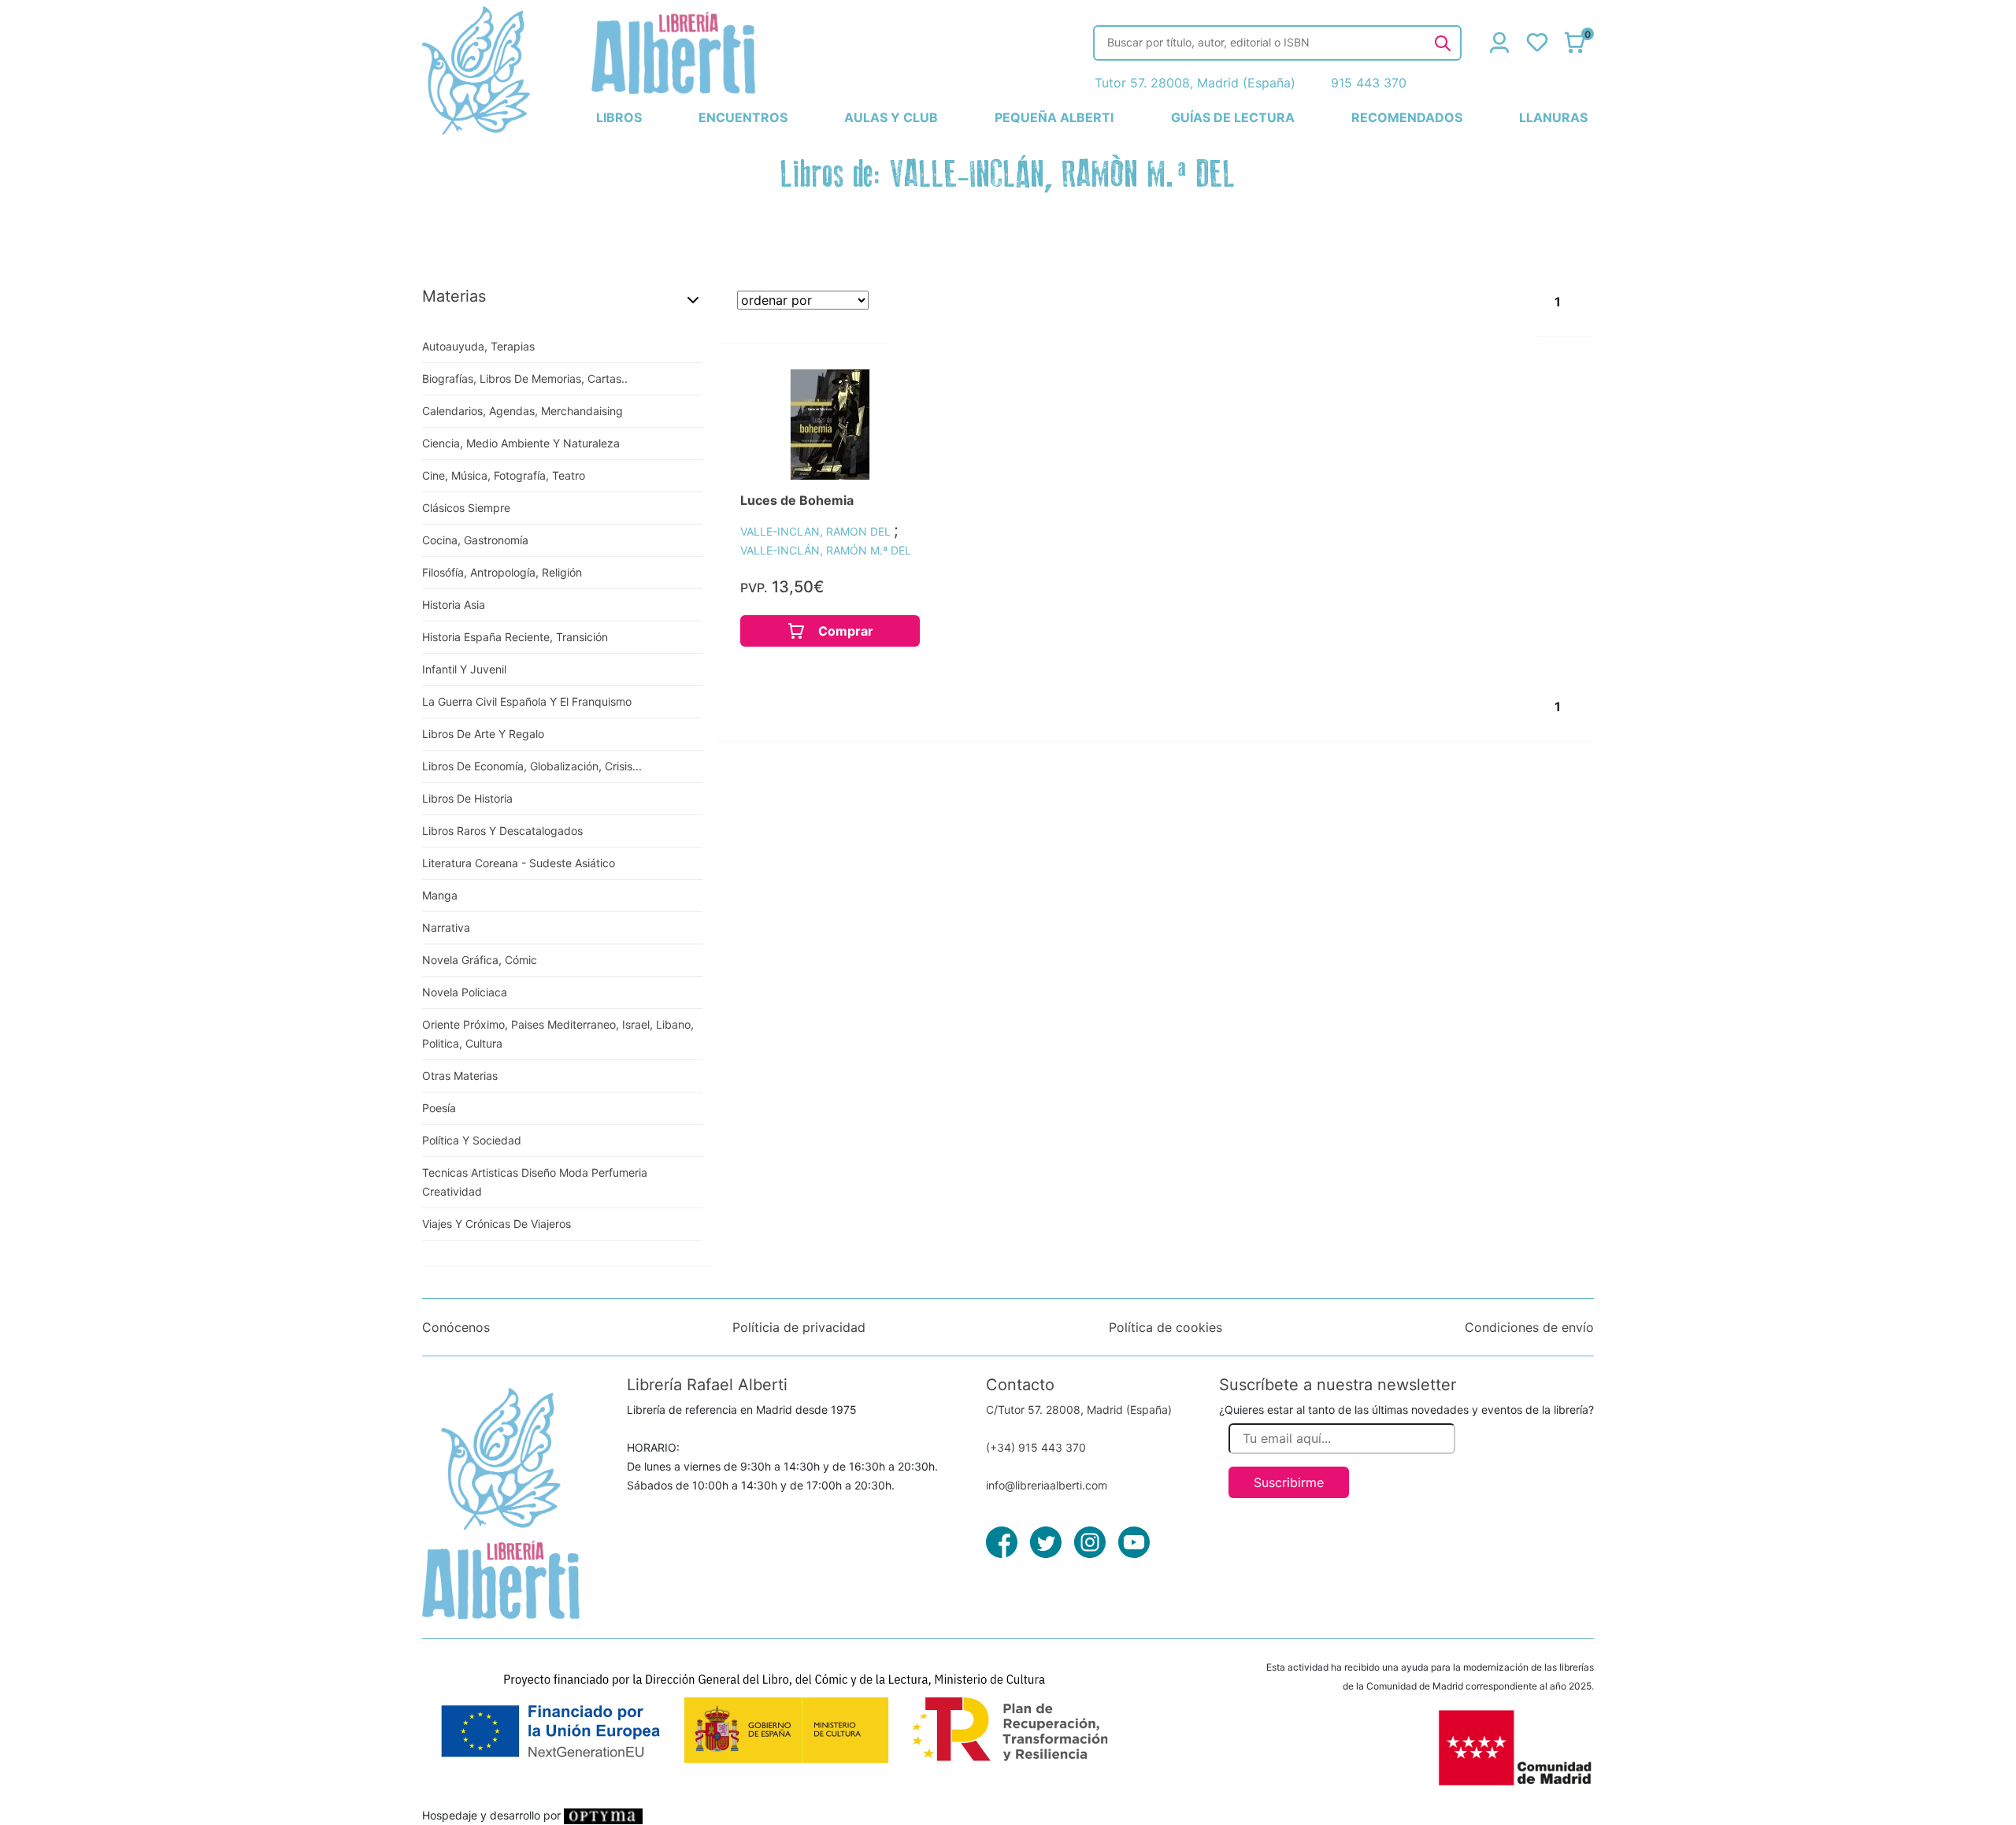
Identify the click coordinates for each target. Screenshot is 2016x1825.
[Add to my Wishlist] (891, 399)
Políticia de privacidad (799, 1327)
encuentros (743, 117)
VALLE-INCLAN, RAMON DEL (817, 531)
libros (619, 117)
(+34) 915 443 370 (1036, 1447)
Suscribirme (1289, 1482)
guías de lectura (1233, 117)
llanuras (1553, 117)
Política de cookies (1165, 1327)
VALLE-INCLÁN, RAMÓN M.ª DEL (826, 550)
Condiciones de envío (1529, 1327)
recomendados (1407, 117)
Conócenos (456, 1327)
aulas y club (891, 117)
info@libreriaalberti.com (1047, 1485)
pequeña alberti (1054, 117)
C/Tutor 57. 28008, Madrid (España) (1079, 1410)
